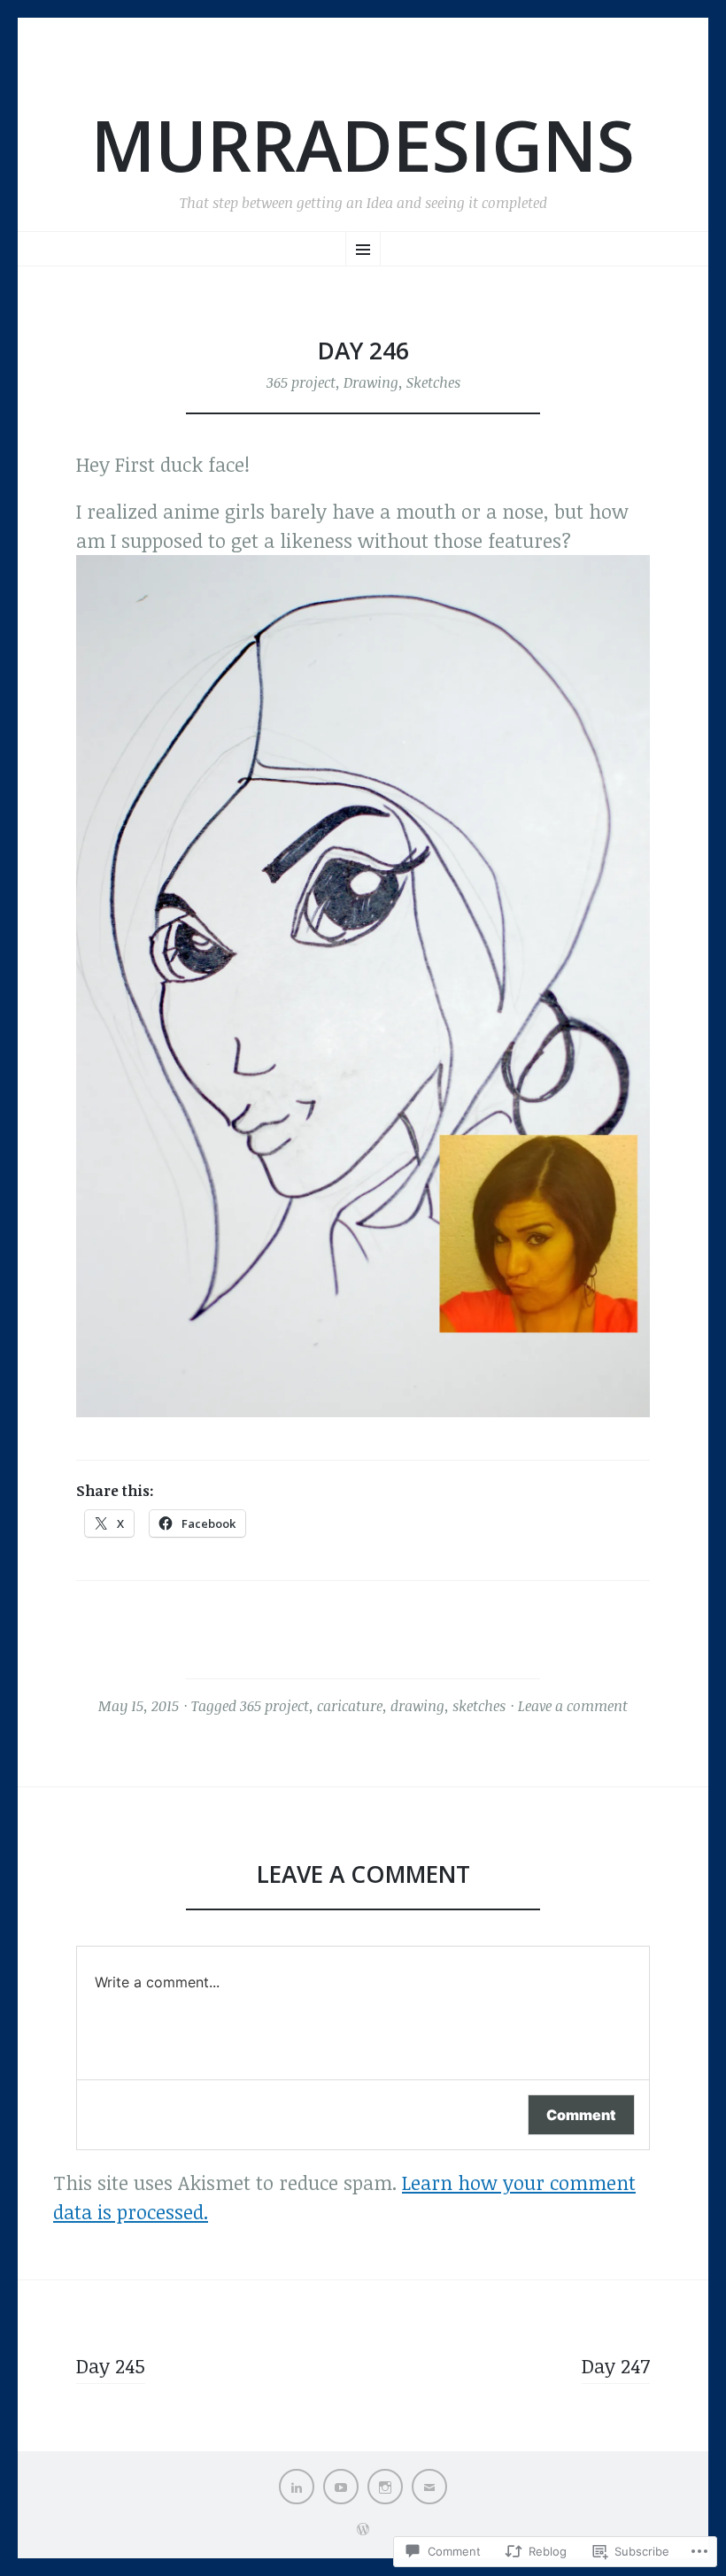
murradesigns (363, 145)
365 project (301, 382)
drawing (417, 1706)
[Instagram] (385, 2487)
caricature (350, 1706)
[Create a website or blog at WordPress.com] (363, 2529)
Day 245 (111, 2365)
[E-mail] (429, 2487)
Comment (581, 2115)
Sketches (433, 382)
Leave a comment (573, 1706)
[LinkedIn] (297, 2487)
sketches (479, 1706)
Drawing (371, 382)
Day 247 (616, 2365)
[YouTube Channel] (341, 2487)
